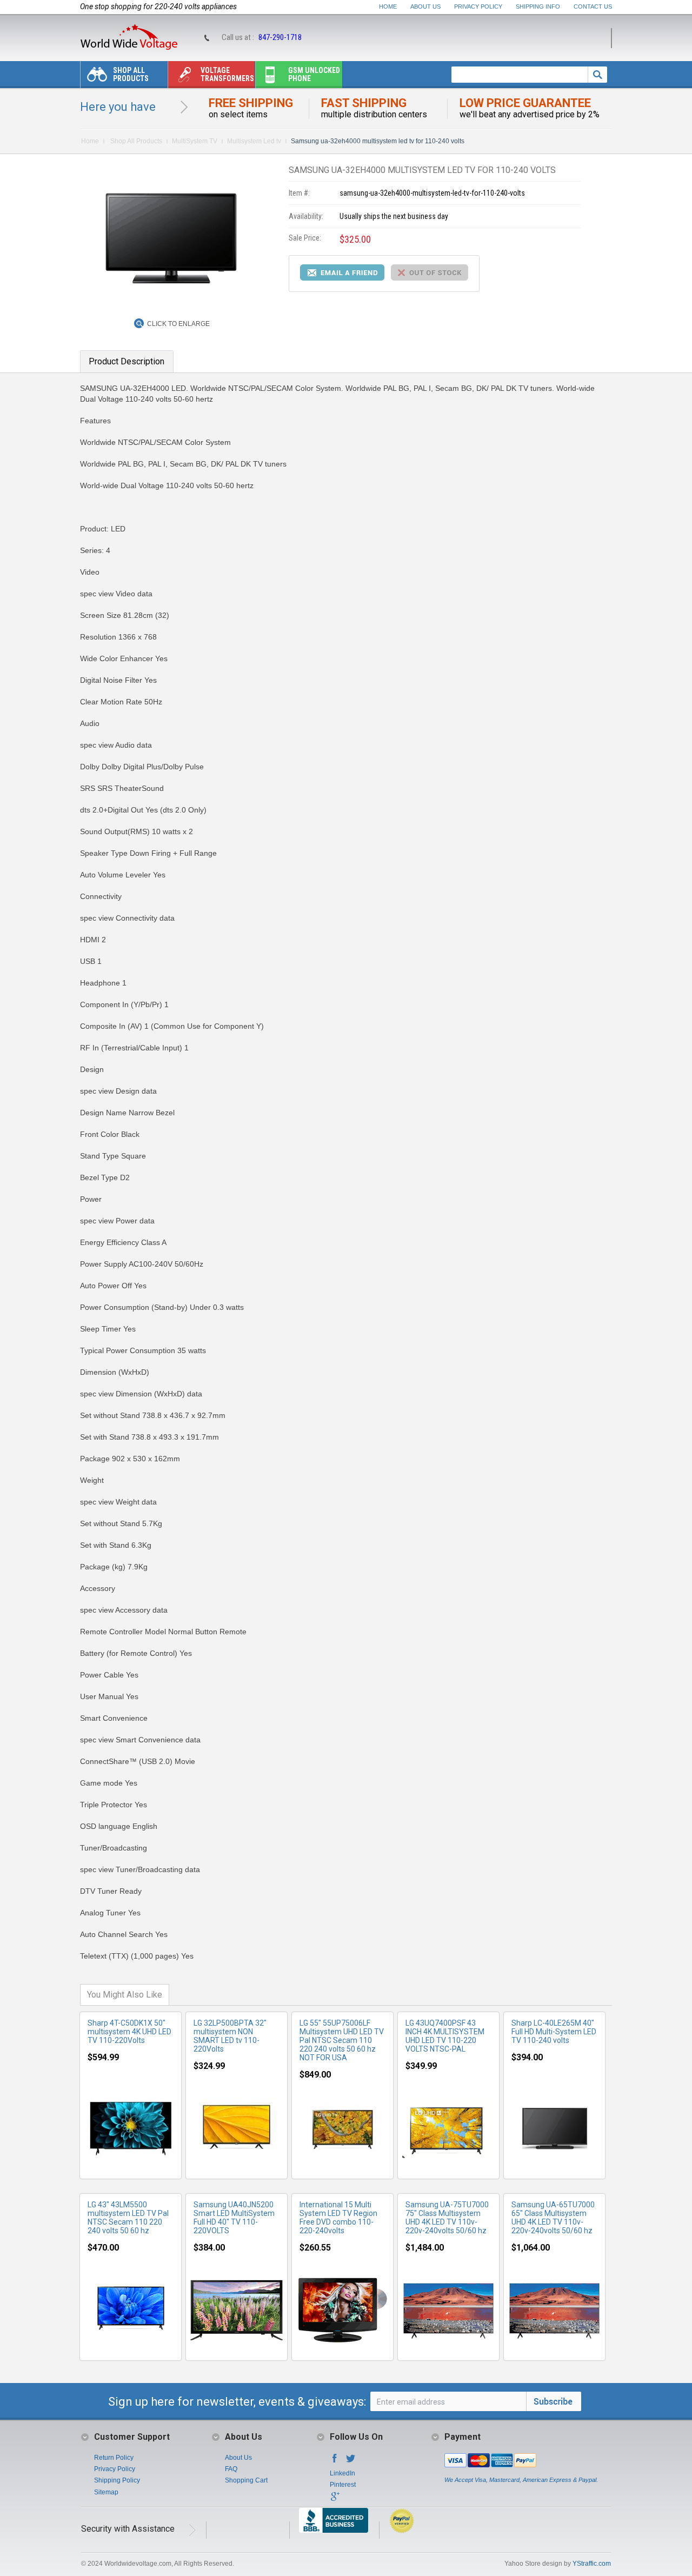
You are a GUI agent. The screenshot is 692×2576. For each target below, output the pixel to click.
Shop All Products (131, 74)
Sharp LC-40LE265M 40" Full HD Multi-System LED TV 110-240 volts (554, 2032)
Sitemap (106, 2492)
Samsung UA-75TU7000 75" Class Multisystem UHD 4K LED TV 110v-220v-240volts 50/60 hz (447, 2218)
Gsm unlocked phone (314, 74)
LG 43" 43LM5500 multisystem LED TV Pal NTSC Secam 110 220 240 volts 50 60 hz (128, 2218)
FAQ (231, 2469)
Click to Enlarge (178, 324)
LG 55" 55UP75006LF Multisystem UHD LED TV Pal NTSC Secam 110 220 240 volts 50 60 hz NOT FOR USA (342, 2040)
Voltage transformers (227, 74)
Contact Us (593, 6)
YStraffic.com (592, 2564)
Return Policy (114, 2458)
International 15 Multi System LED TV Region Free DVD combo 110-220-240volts (338, 2218)
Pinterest (343, 2485)
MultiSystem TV (195, 141)
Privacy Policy (478, 6)
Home (388, 6)
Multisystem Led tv (254, 141)
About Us (425, 6)
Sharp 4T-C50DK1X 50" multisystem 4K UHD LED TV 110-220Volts (129, 2032)
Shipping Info (538, 6)
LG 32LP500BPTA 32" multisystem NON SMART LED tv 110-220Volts (230, 2036)
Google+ (335, 2500)
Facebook (335, 2461)
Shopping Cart (246, 2480)
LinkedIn (342, 2473)
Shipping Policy (117, 2480)
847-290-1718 (280, 37)
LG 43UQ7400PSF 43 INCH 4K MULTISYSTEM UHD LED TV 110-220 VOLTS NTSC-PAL (445, 2036)
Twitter (351, 2461)
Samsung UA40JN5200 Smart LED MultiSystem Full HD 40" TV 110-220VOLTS (234, 2218)
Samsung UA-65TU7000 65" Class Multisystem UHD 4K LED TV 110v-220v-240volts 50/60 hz (553, 2218)
